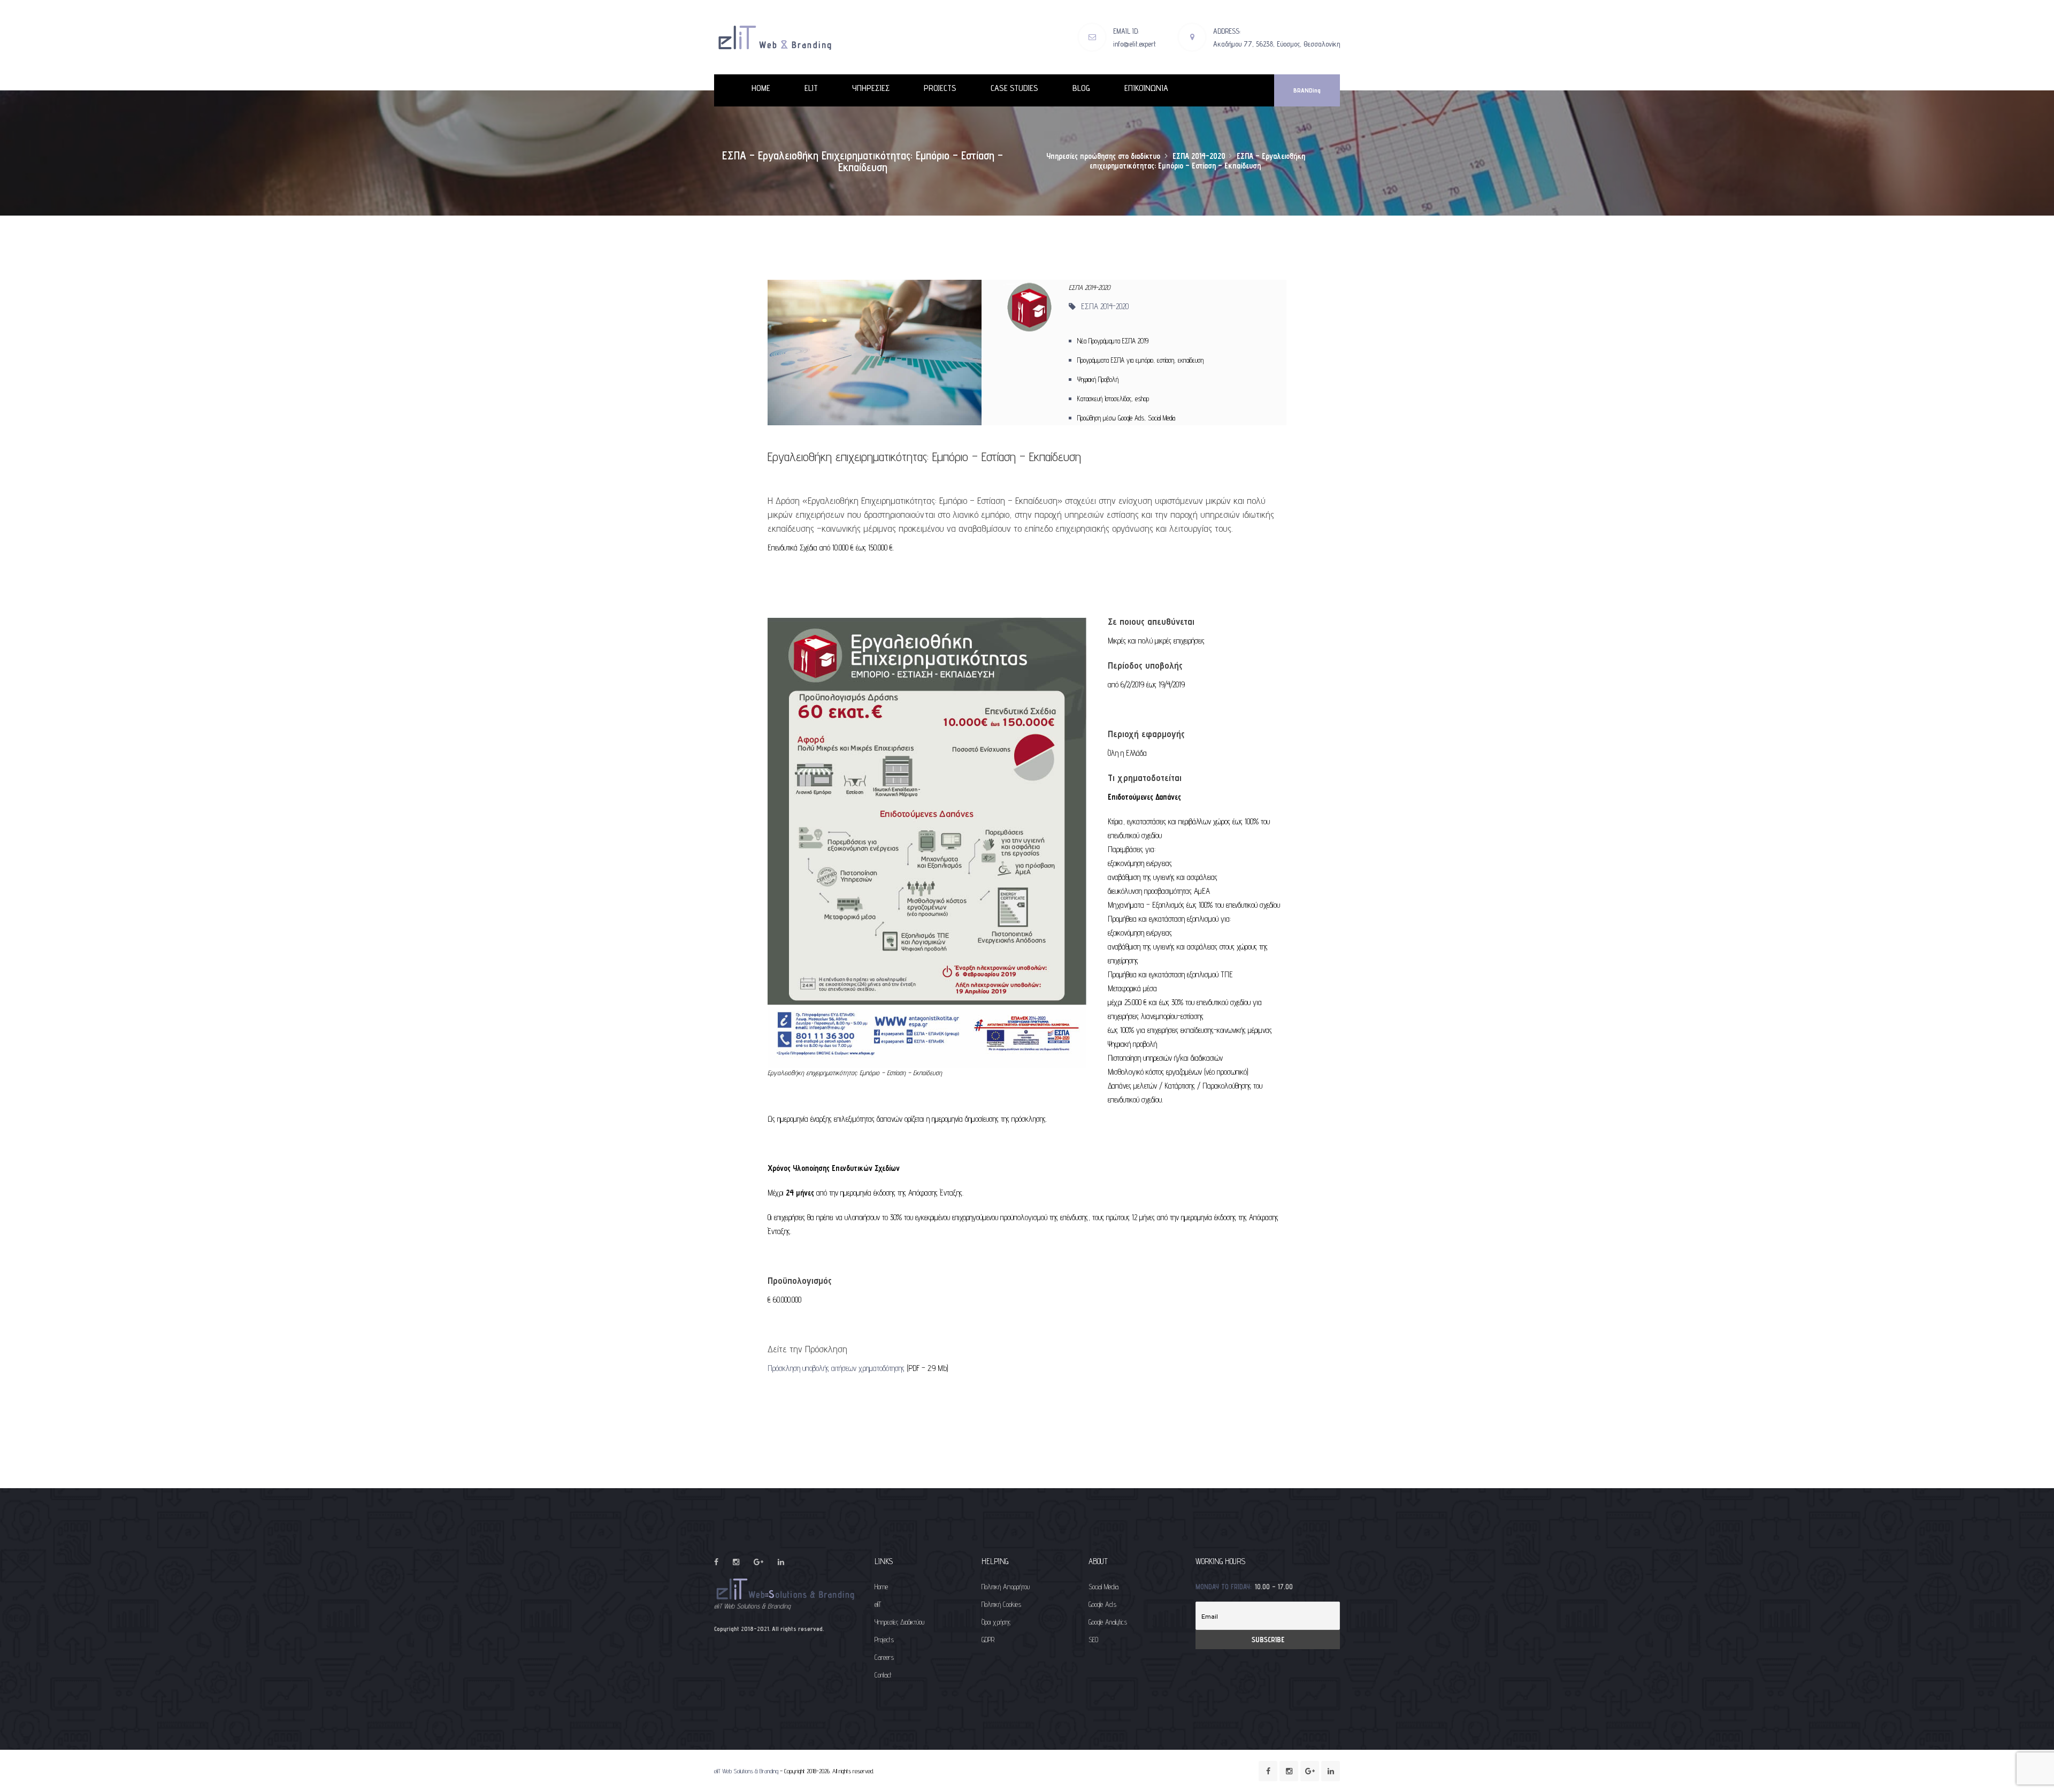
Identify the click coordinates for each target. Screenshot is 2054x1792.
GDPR (988, 1640)
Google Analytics (1108, 1622)
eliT (878, 1604)
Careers (884, 1657)
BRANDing (1307, 90)
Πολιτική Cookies (1001, 1604)
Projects (884, 1640)
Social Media (1103, 1587)
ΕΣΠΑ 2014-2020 (1105, 306)
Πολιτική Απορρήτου (1006, 1587)
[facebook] (716, 1562)
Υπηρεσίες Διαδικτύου (899, 1622)
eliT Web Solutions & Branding (746, 1771)
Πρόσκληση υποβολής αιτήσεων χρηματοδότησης (837, 1368)
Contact (883, 1675)
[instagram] (736, 1562)
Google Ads (1102, 1604)
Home (881, 1587)
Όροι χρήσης (996, 1622)
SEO (1093, 1640)
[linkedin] (781, 1562)
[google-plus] (758, 1562)
